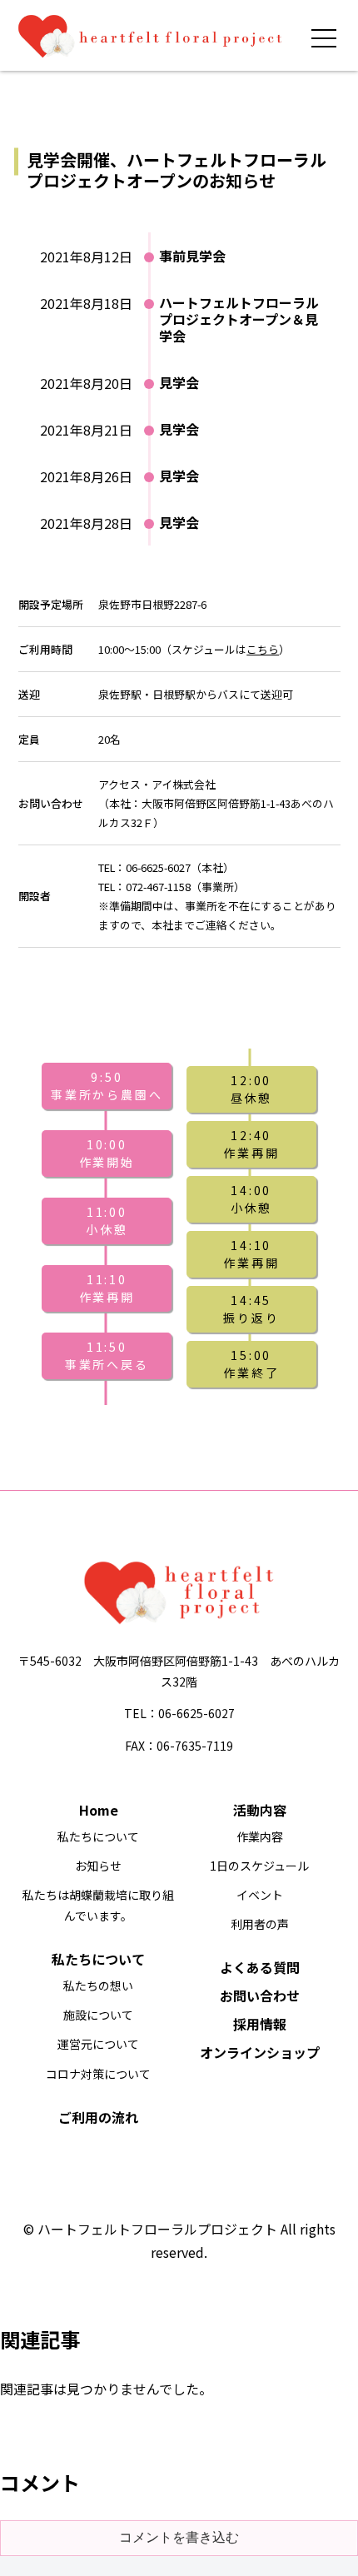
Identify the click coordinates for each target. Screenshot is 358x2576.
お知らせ (98, 1866)
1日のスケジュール (259, 1866)
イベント (260, 1895)
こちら (263, 649)
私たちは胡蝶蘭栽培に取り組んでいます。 (98, 1905)
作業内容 (260, 1836)
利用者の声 (260, 1924)
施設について (98, 2015)
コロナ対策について (98, 2074)
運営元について (98, 2044)
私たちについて (98, 1836)
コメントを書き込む (179, 2537)
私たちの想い (98, 1986)
